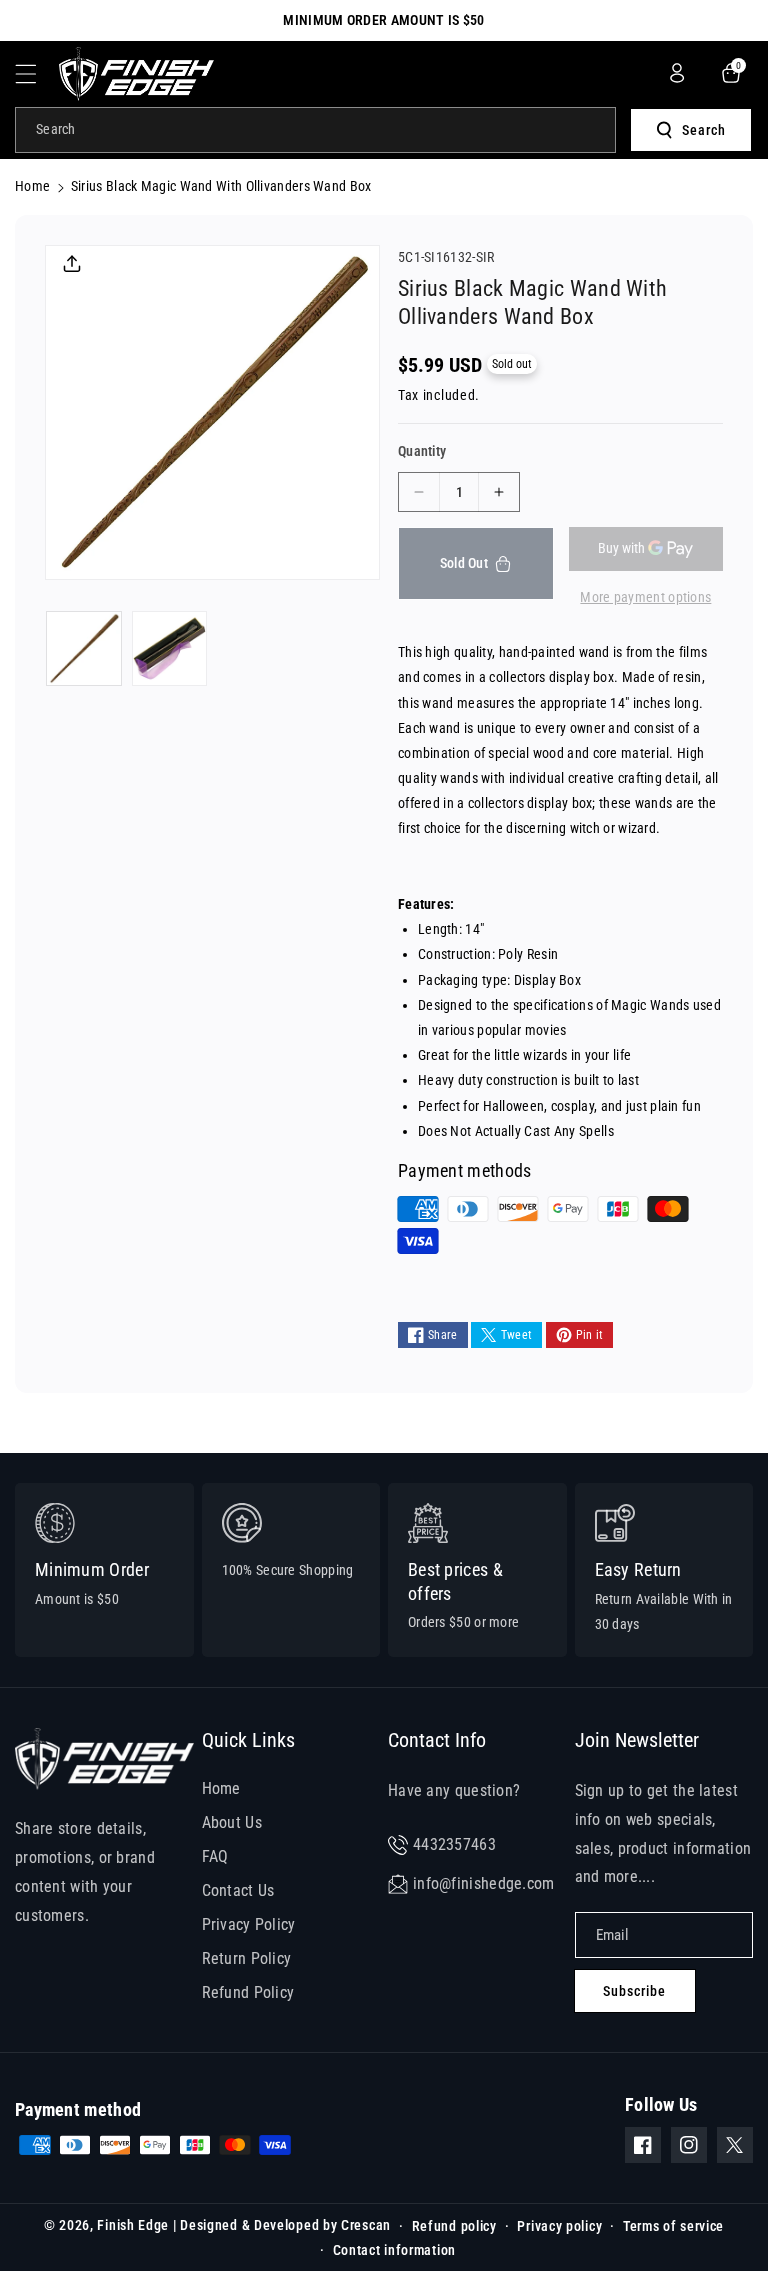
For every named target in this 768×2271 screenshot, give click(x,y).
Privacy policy (559, 2226)
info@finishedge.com (484, 1883)
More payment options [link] (645, 597)
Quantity (422, 451)
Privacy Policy (249, 1924)
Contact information (394, 2250)
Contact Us (238, 1890)
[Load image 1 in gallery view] (84, 649)
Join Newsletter (637, 1740)
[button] (37, 74)
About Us (232, 1822)
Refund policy (454, 2226)
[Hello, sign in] (677, 73)
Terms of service (673, 2226)
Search (704, 130)
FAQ (215, 1856)
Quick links (248, 1740)
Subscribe (634, 1991)
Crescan (366, 2225)
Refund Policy (248, 1992)
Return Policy (247, 1958)
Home (32, 186)
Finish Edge (133, 2225)
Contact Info (437, 1740)
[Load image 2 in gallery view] (170, 649)
